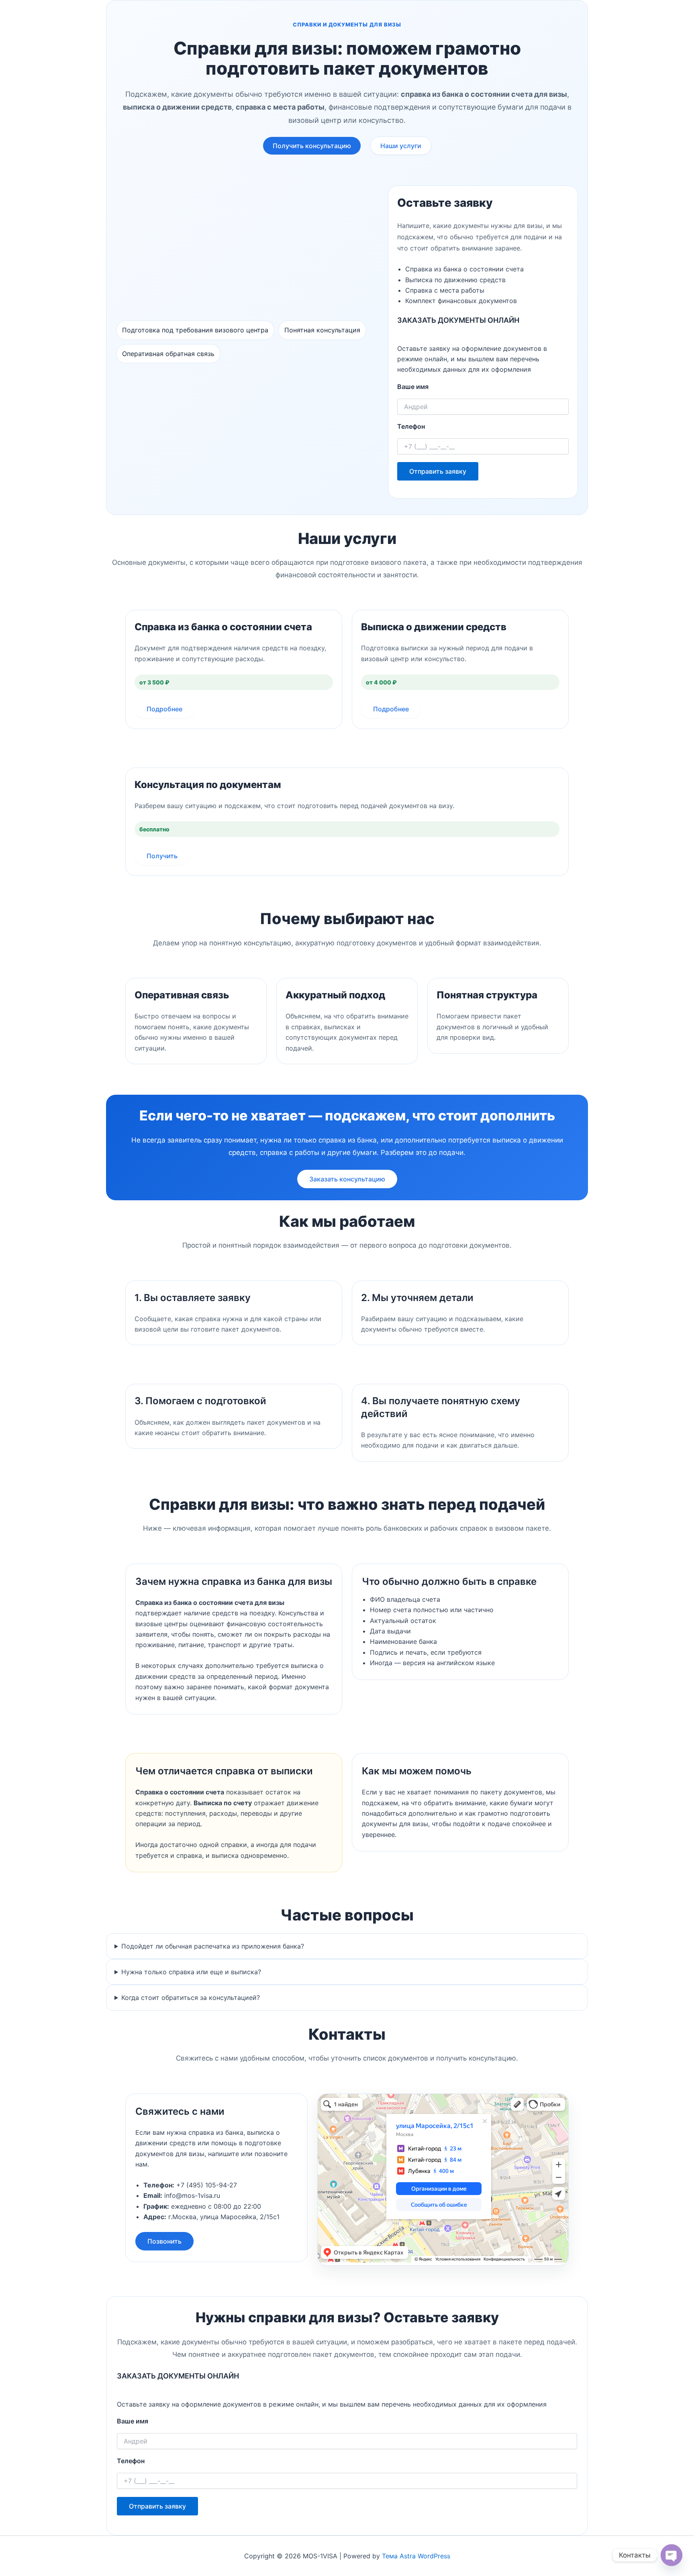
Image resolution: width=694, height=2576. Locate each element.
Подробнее (164, 709)
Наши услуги (401, 146)
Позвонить (164, 2241)
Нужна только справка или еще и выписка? (191, 1972)
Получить (162, 856)
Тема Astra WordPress (416, 2556)
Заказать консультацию (347, 1179)
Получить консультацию (312, 146)
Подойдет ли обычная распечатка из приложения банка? (213, 1946)
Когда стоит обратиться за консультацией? (191, 1998)
